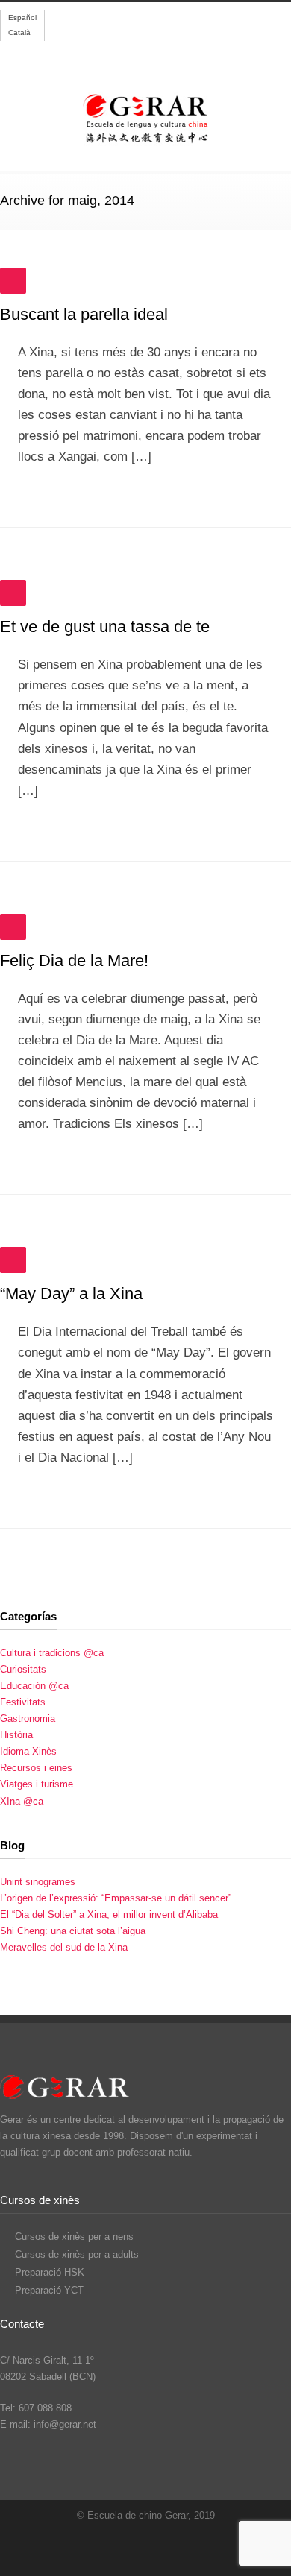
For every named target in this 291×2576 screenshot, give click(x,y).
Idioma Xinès (28, 1751)
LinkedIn (187, 2546)
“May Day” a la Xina (71, 1294)
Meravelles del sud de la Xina (64, 1947)
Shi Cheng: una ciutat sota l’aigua (73, 1931)
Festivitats (23, 1702)
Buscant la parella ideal (84, 314)
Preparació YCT (49, 2290)
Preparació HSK (50, 2272)
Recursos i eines (36, 1768)
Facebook (157, 2546)
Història (16, 1735)
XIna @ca (22, 1801)
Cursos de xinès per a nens (74, 2236)
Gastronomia (28, 1718)
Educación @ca (34, 1686)
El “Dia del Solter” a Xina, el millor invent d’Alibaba (109, 1914)
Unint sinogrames (38, 1882)
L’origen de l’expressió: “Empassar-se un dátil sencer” (116, 1898)
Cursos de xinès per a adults (77, 2254)
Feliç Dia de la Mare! (74, 960)
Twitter (127, 2546)
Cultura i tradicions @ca (52, 1653)
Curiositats (23, 1669)
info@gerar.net (65, 2424)
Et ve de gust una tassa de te (105, 626)
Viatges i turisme (37, 1784)
